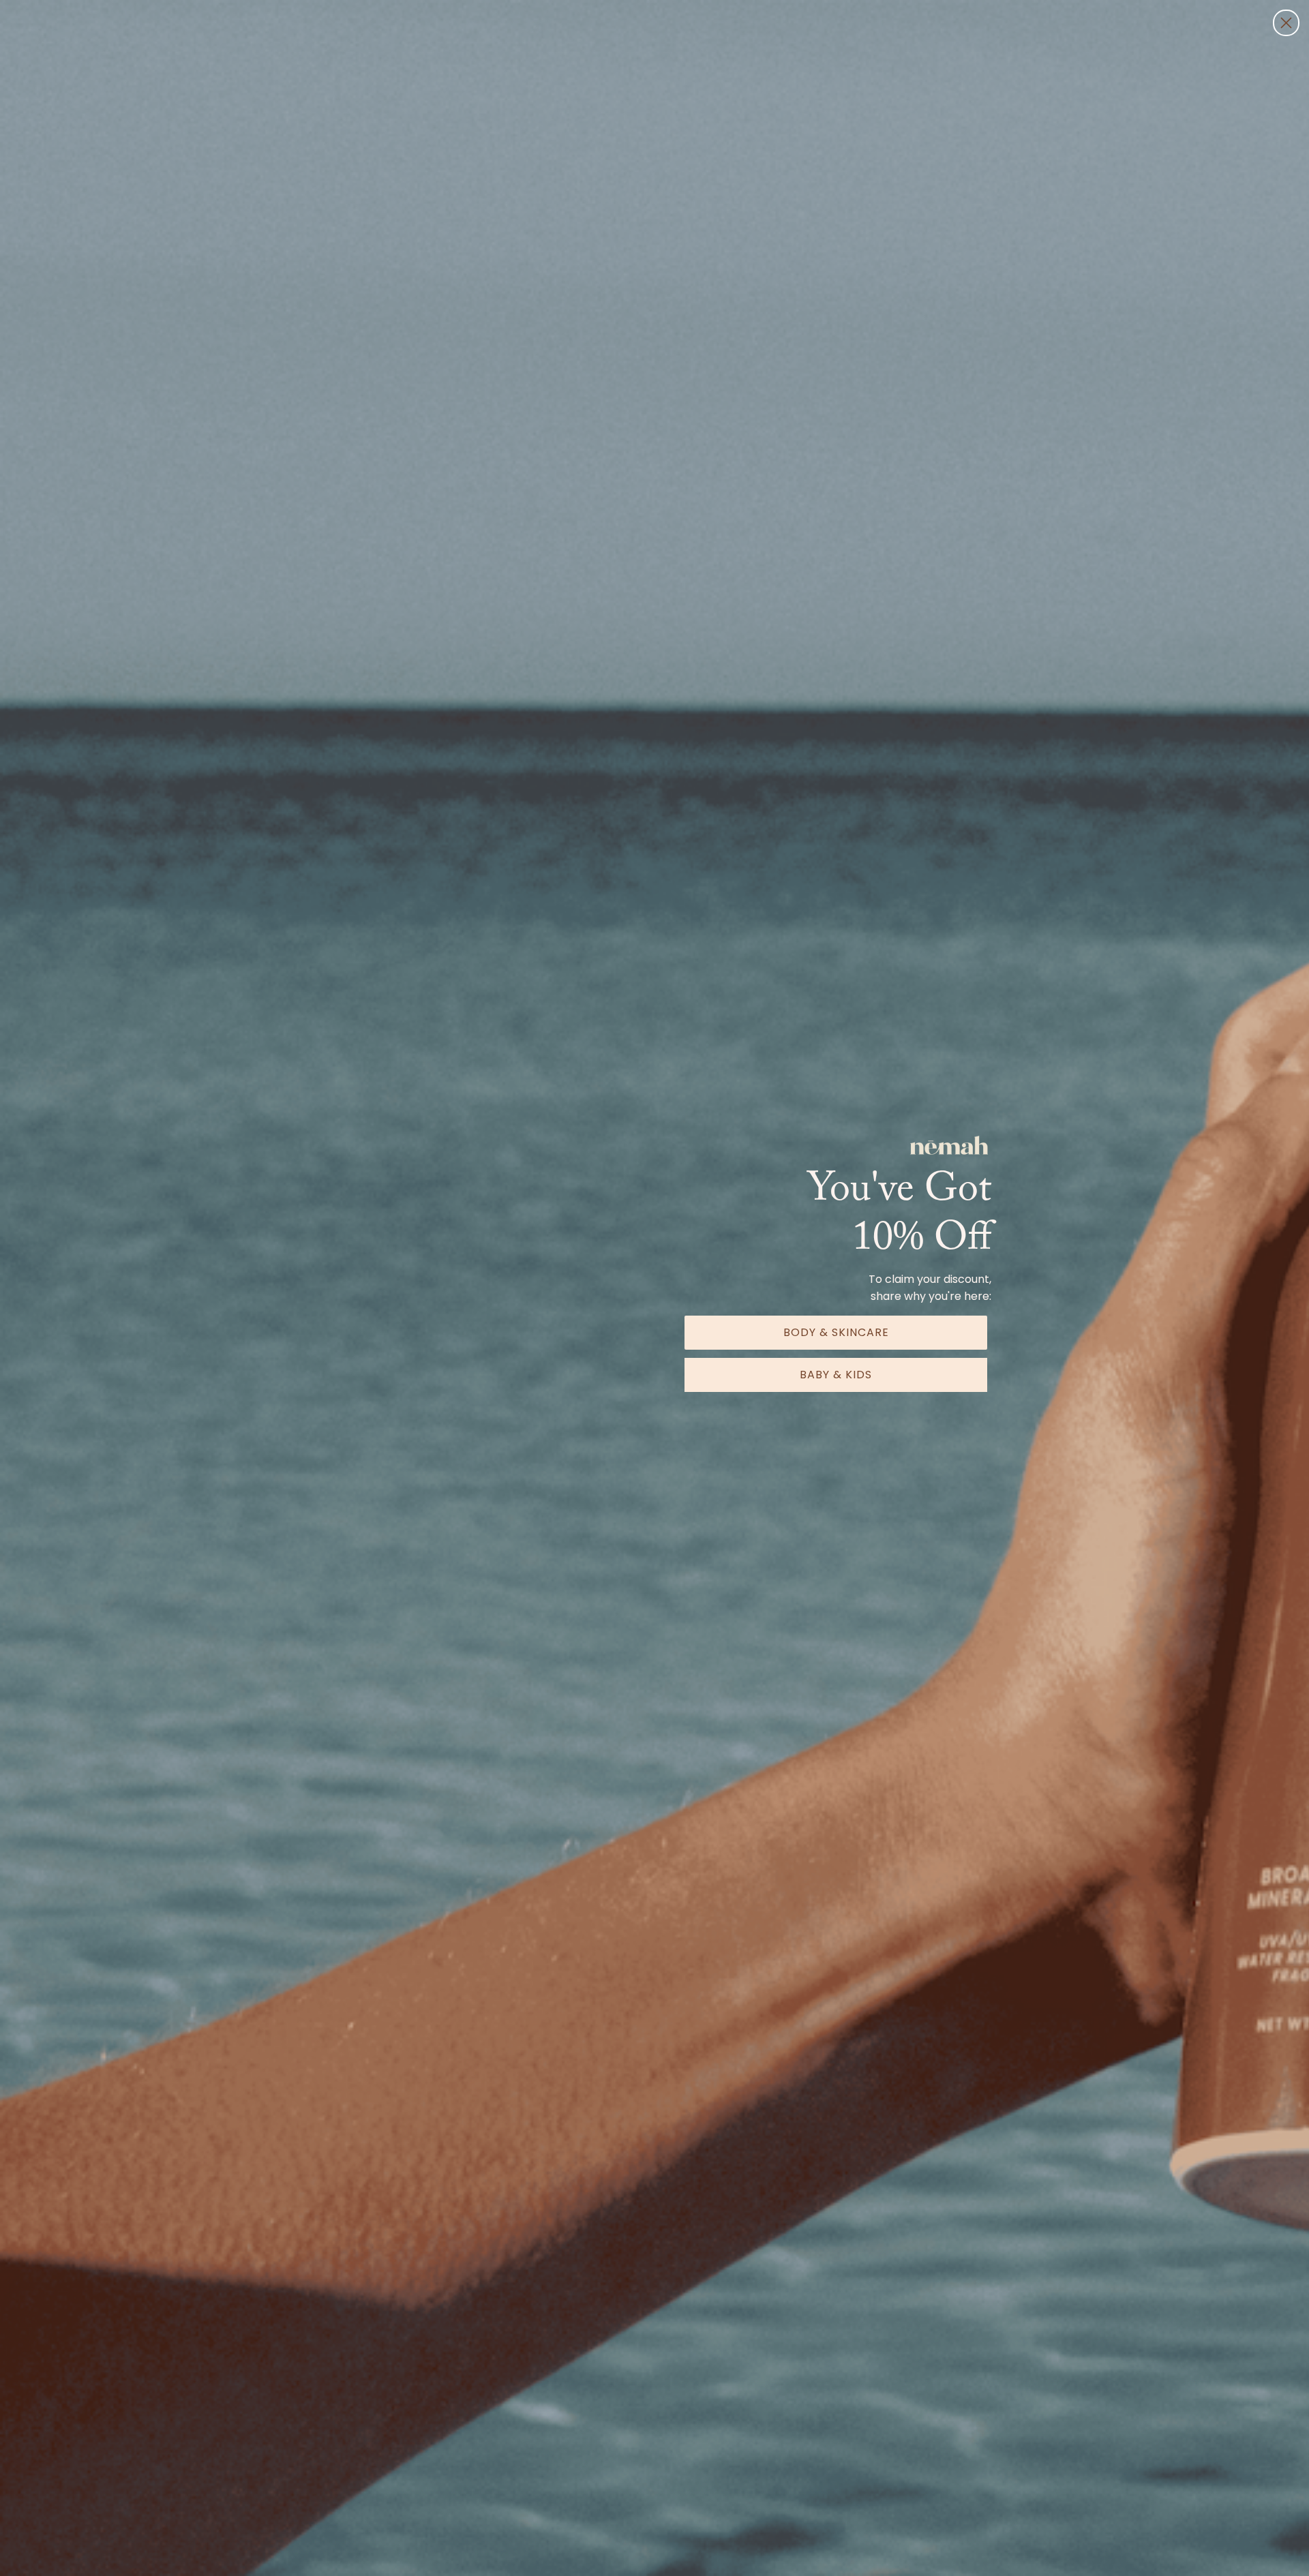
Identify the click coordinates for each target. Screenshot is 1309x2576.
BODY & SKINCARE (836, 1332)
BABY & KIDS (836, 1375)
